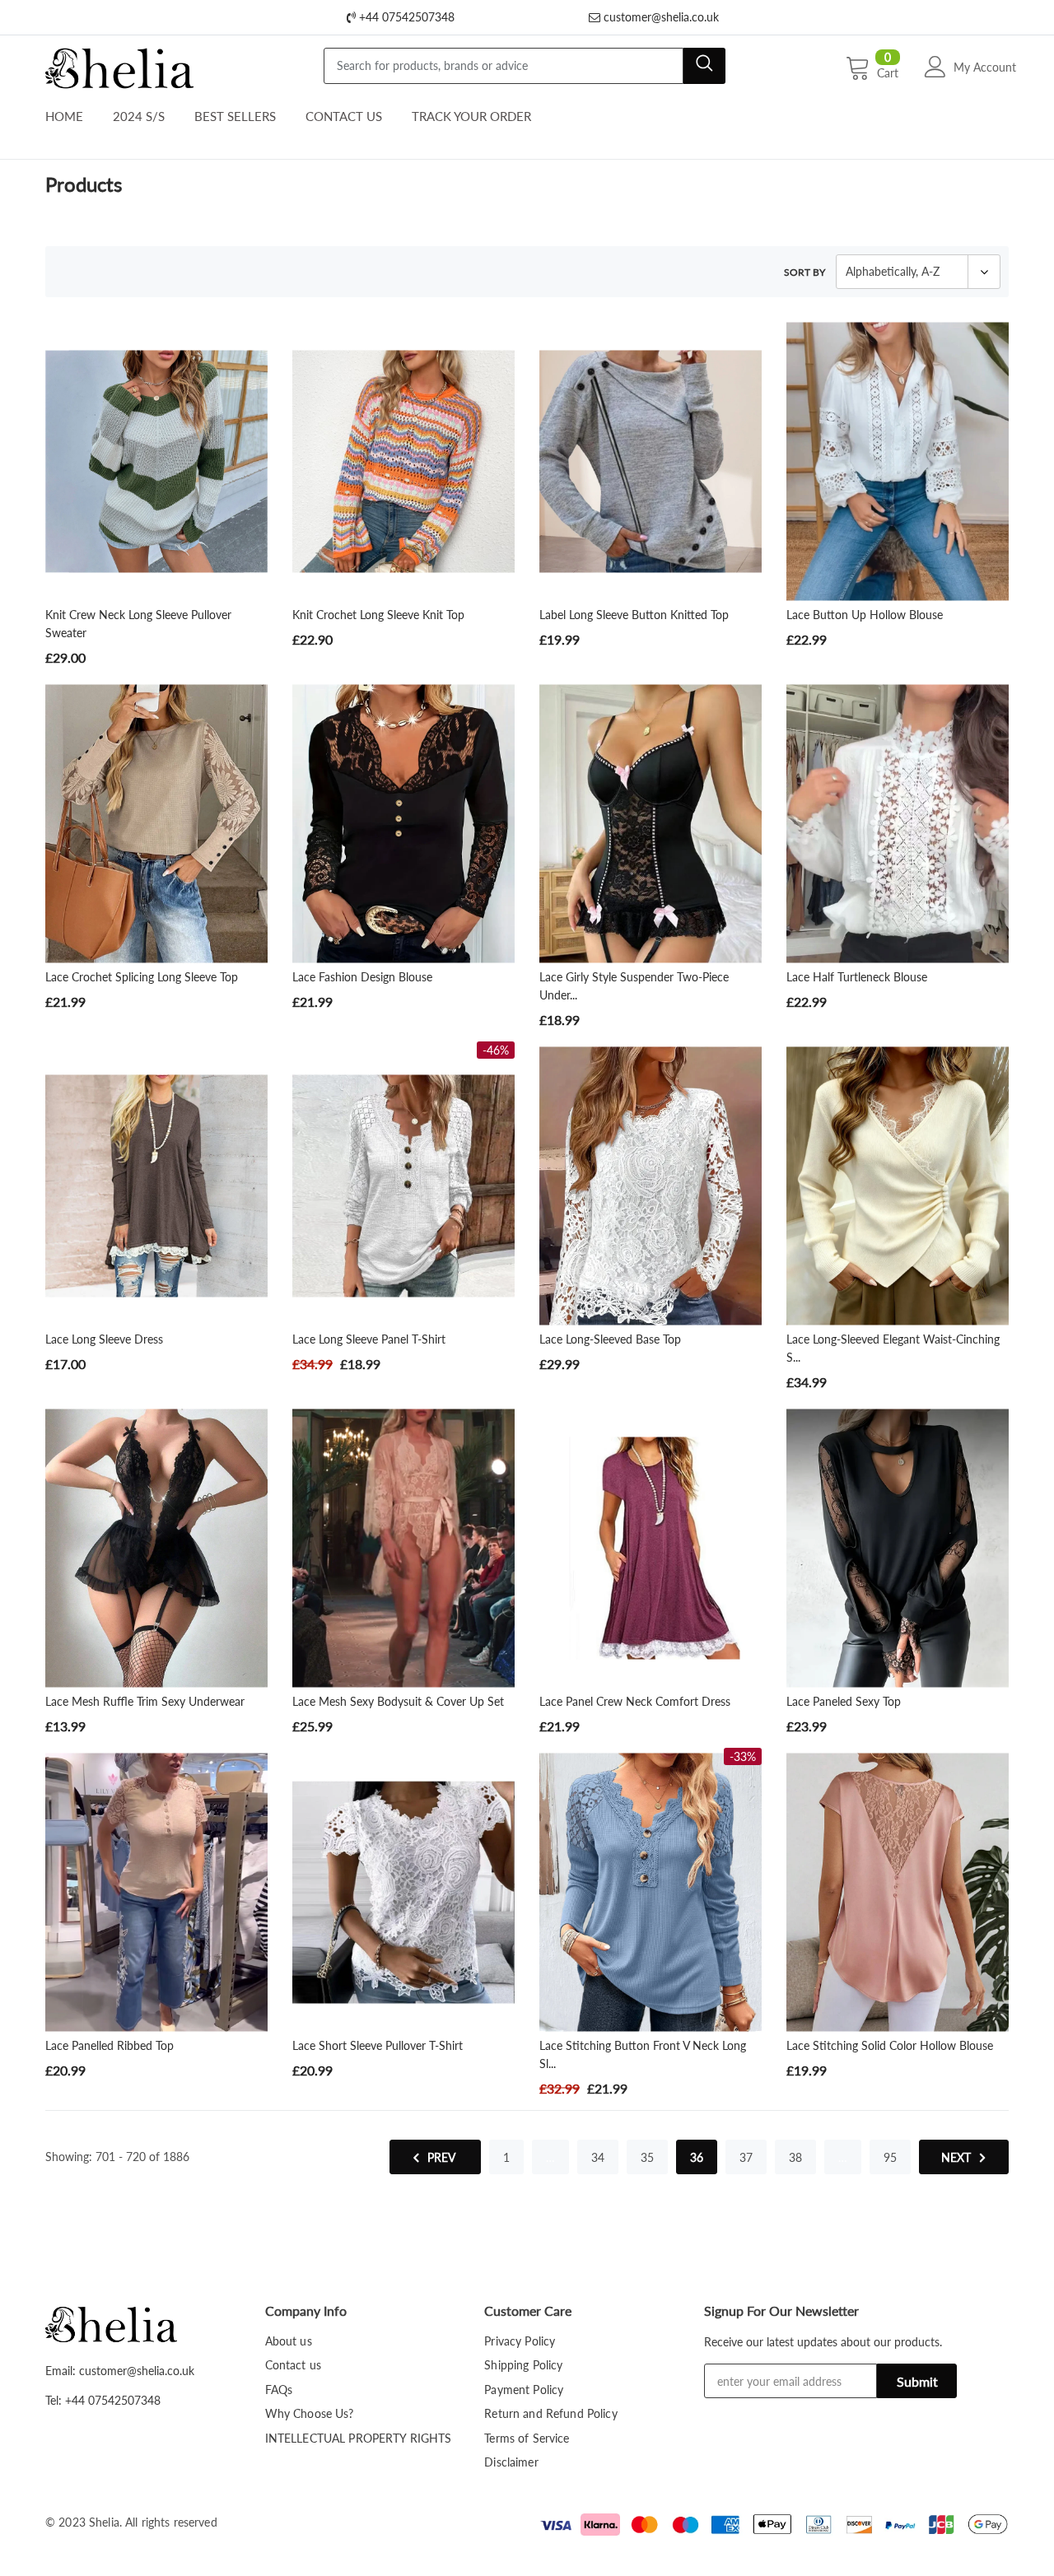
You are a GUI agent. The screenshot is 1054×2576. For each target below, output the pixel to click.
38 (795, 2157)
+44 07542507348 (405, 17)
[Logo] (119, 64)
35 (647, 2157)
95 (890, 2157)
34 (598, 2157)
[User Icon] (935, 67)
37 (746, 2157)
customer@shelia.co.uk (660, 17)
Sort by (804, 272)
